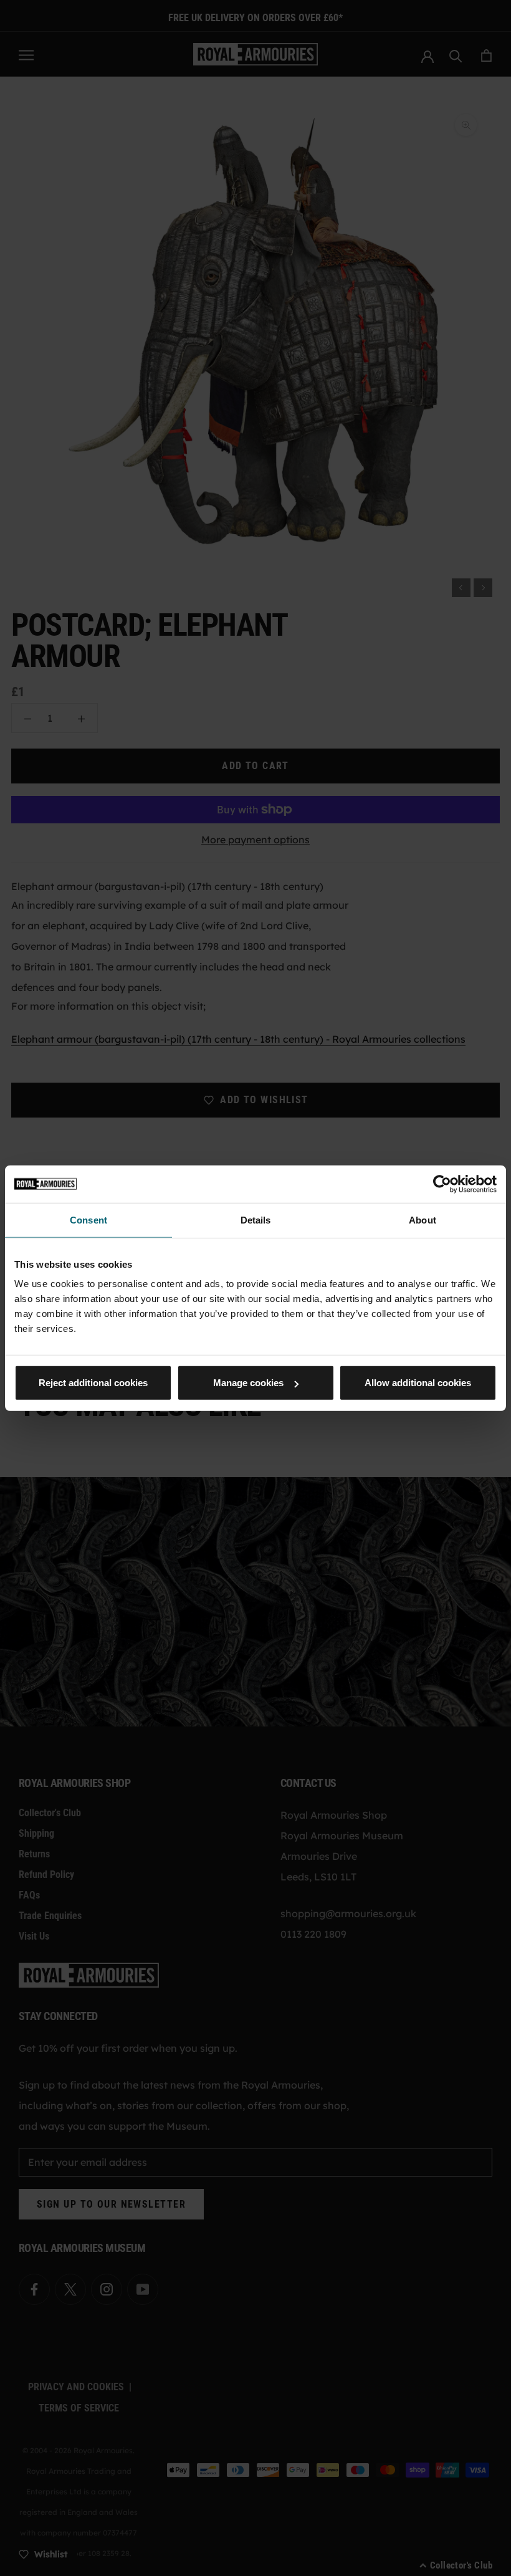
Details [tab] (256, 1219)
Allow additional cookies (418, 1383)
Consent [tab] (88, 1219)
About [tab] (423, 1219)
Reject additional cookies (93, 1383)
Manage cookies (248, 1383)
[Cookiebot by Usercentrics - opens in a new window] (442, 1184)
